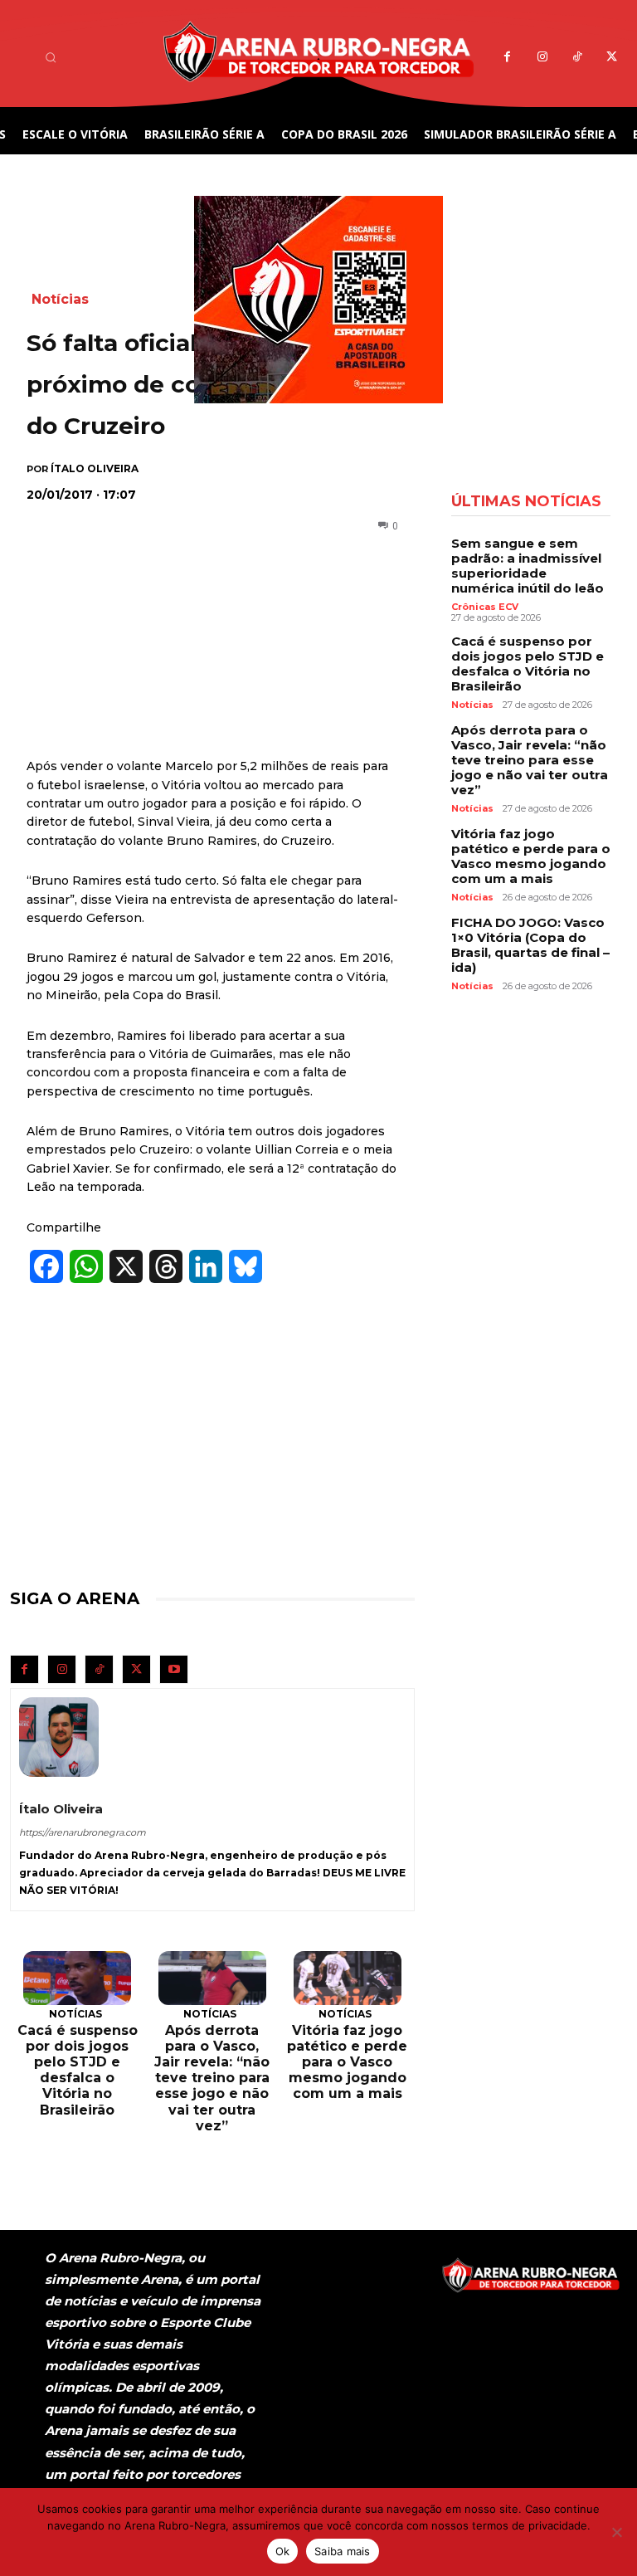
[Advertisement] (202, 603)
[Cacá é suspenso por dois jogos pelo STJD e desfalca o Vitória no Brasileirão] (77, 1978)
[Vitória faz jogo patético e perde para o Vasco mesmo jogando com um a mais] (348, 1978)
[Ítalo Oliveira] (59, 1737)
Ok (283, 2551)
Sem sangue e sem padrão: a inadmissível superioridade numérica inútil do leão (528, 566)
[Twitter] (612, 57)
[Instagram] (542, 57)
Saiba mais (343, 2551)
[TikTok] (577, 57)
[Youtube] (174, 1669)
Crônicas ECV (485, 607)
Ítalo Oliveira (95, 469)
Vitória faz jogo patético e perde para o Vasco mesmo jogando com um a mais (347, 2062)
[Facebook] (507, 57)
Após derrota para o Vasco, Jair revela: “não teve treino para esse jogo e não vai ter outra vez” (212, 2078)
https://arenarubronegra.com (83, 1832)
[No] (616, 2532)
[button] (51, 57)
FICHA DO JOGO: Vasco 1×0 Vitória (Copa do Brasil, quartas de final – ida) (530, 945)
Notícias (75, 2014)
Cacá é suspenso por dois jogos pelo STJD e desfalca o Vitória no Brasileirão (78, 2070)
